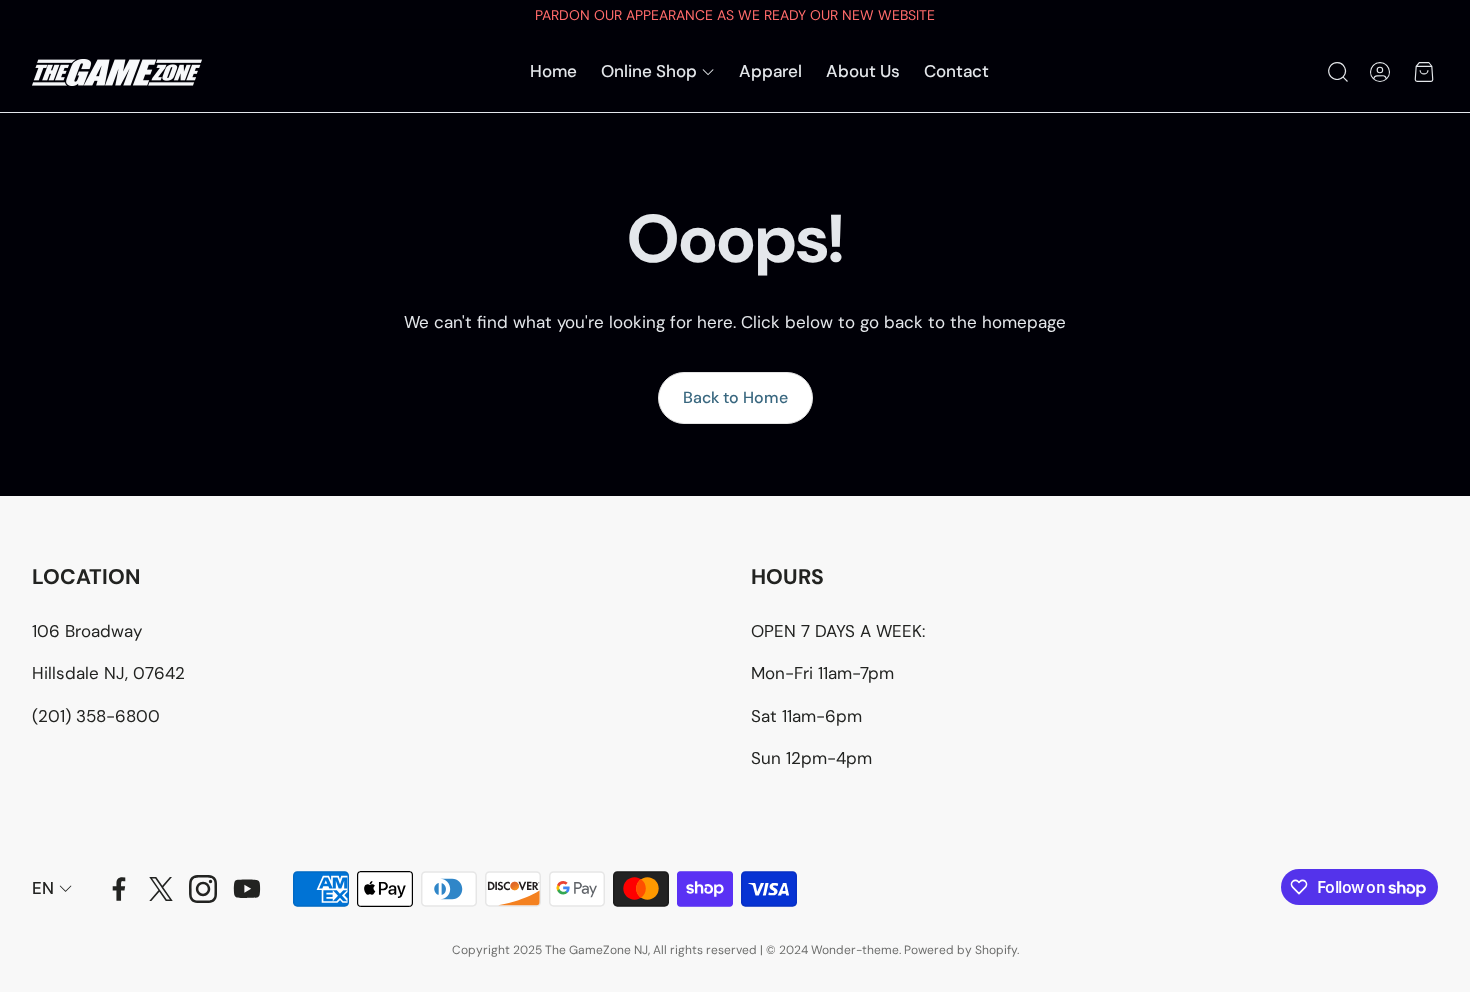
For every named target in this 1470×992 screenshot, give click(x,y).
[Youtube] (247, 889)
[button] (1336, 72)
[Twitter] (161, 889)
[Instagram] (203, 889)
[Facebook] (119, 889)
